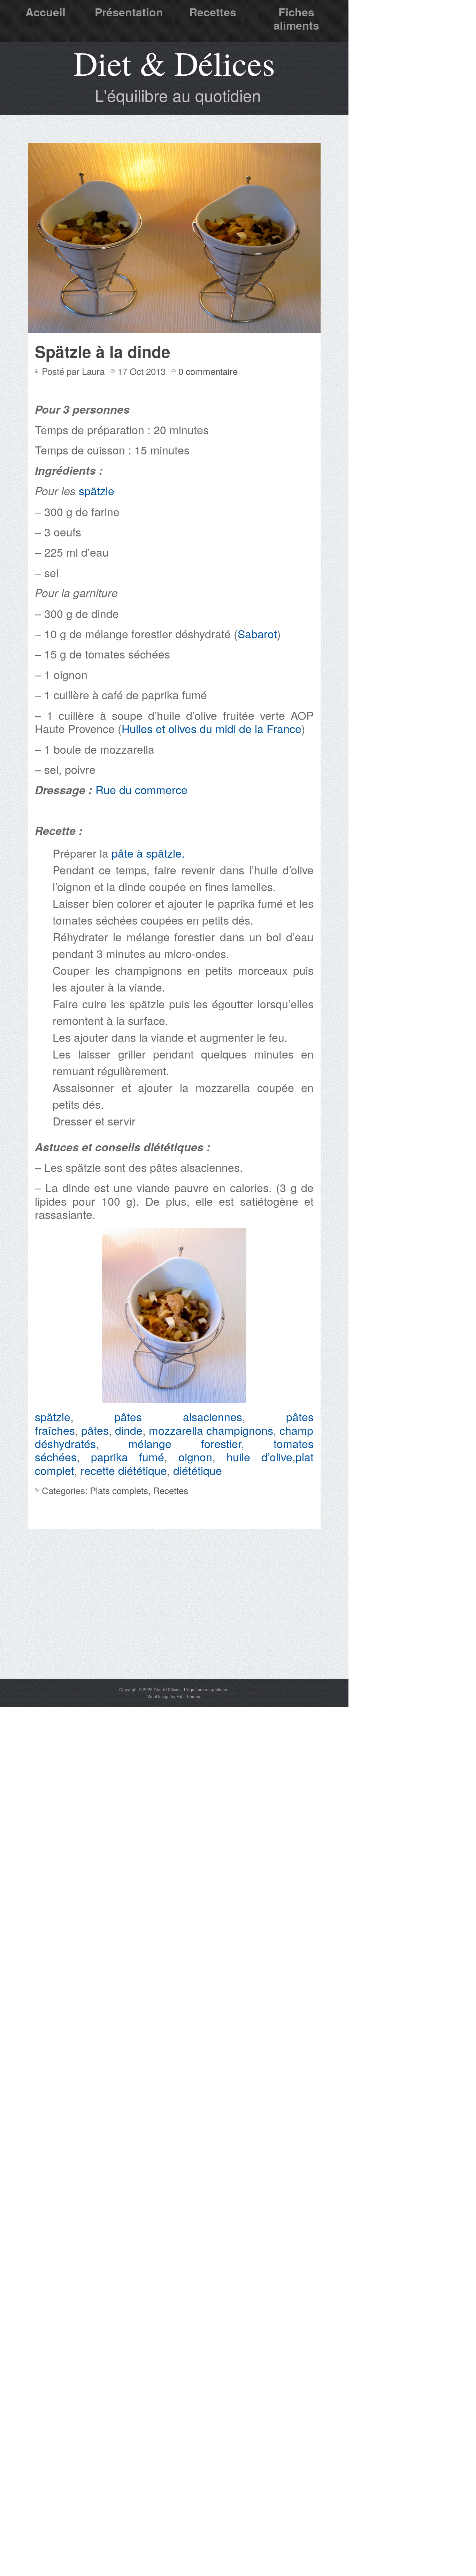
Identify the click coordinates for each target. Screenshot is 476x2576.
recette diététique (124, 1470)
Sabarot (257, 633)
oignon (195, 1456)
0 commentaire (208, 371)
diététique (198, 1470)
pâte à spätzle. (148, 853)
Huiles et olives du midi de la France (212, 728)
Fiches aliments (296, 18)
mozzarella (176, 1430)
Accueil (45, 12)
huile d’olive (259, 1456)
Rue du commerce (141, 789)
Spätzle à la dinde (103, 351)
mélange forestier (185, 1443)
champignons (240, 1430)
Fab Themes (188, 1696)
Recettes (213, 12)
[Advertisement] (174, 1626)
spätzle (97, 490)
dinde (129, 1430)
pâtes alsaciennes (178, 1416)
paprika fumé (128, 1456)
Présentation (129, 12)
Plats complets (119, 1490)
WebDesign (159, 1696)
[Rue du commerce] (36, 810)
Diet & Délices (174, 63)
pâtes (95, 1430)
